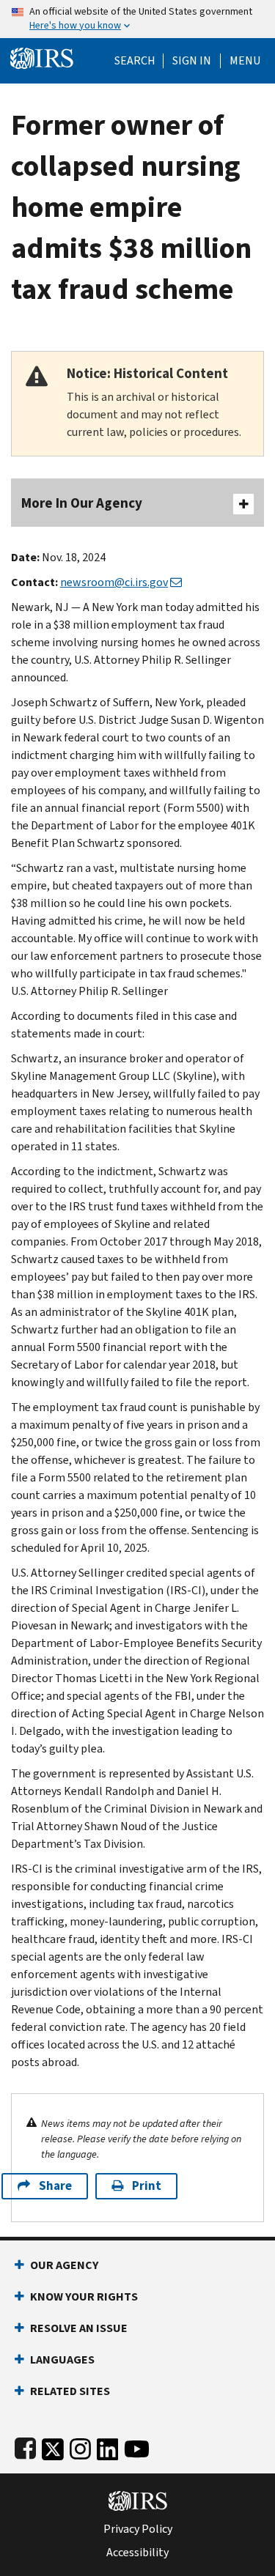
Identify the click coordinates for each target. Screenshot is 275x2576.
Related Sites (70, 2391)
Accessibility (137, 2553)
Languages (62, 2360)
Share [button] (55, 2186)
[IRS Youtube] (137, 2446)
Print (147, 2186)
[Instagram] (80, 2446)
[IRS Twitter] (53, 2446)
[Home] (42, 57)
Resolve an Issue (79, 2328)
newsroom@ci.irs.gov (114, 582)
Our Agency (64, 2265)
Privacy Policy (138, 2529)
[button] (192, 61)
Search (135, 61)
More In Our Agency (82, 503)
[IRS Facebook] (25, 2446)
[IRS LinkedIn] (108, 2446)
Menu (245, 61)
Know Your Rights (84, 2296)
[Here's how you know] (137, 19)
